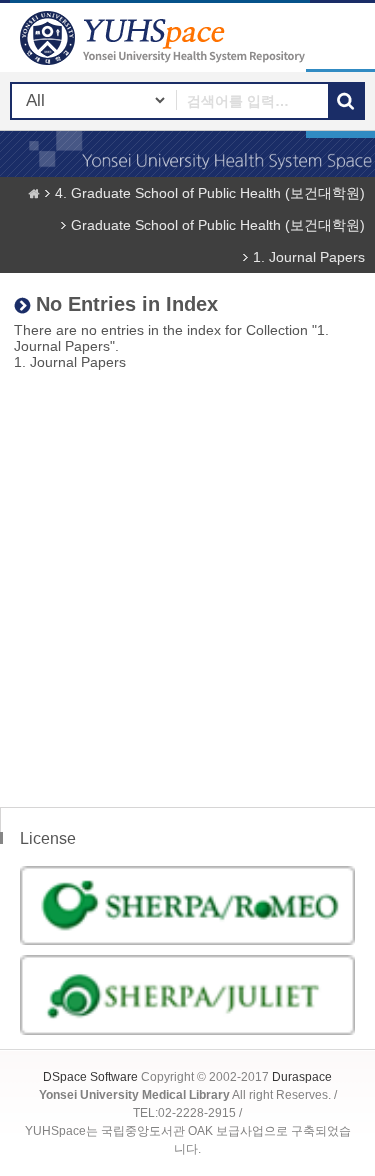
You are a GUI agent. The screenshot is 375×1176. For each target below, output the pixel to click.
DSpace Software (90, 1077)
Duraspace (302, 1077)
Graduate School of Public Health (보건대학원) (218, 225)
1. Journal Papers (309, 257)
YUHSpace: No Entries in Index (165, 37)
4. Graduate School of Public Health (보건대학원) (210, 193)
